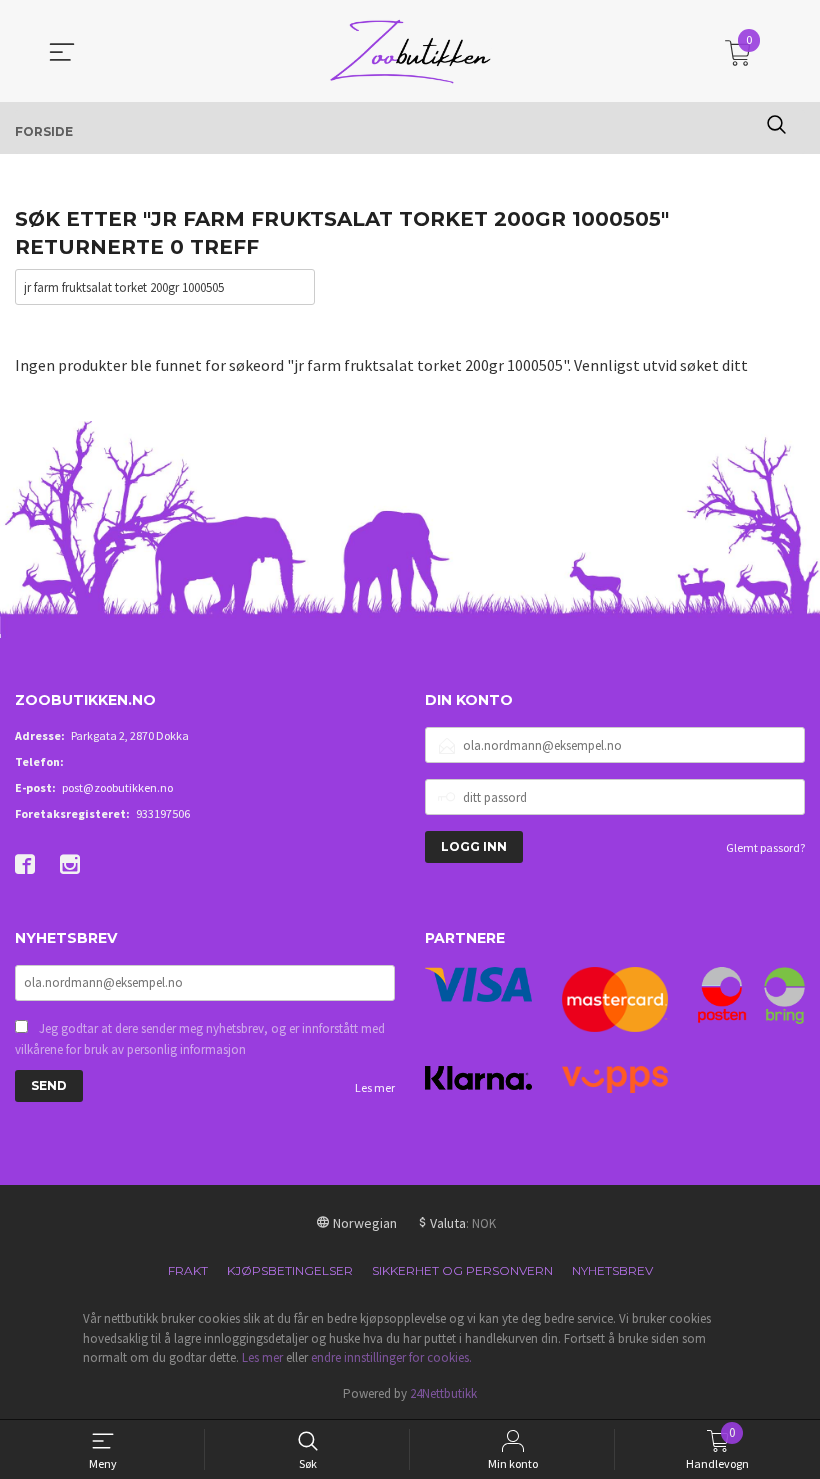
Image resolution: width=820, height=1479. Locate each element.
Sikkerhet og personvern (462, 1270)
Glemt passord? (765, 847)
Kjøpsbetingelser (290, 1270)
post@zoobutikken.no (117, 787)
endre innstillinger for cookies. (391, 1357)
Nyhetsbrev (612, 1270)
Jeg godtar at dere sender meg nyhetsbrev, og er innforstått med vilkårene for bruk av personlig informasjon (200, 1039)
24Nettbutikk (443, 1393)
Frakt (188, 1270)
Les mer (375, 1087)
